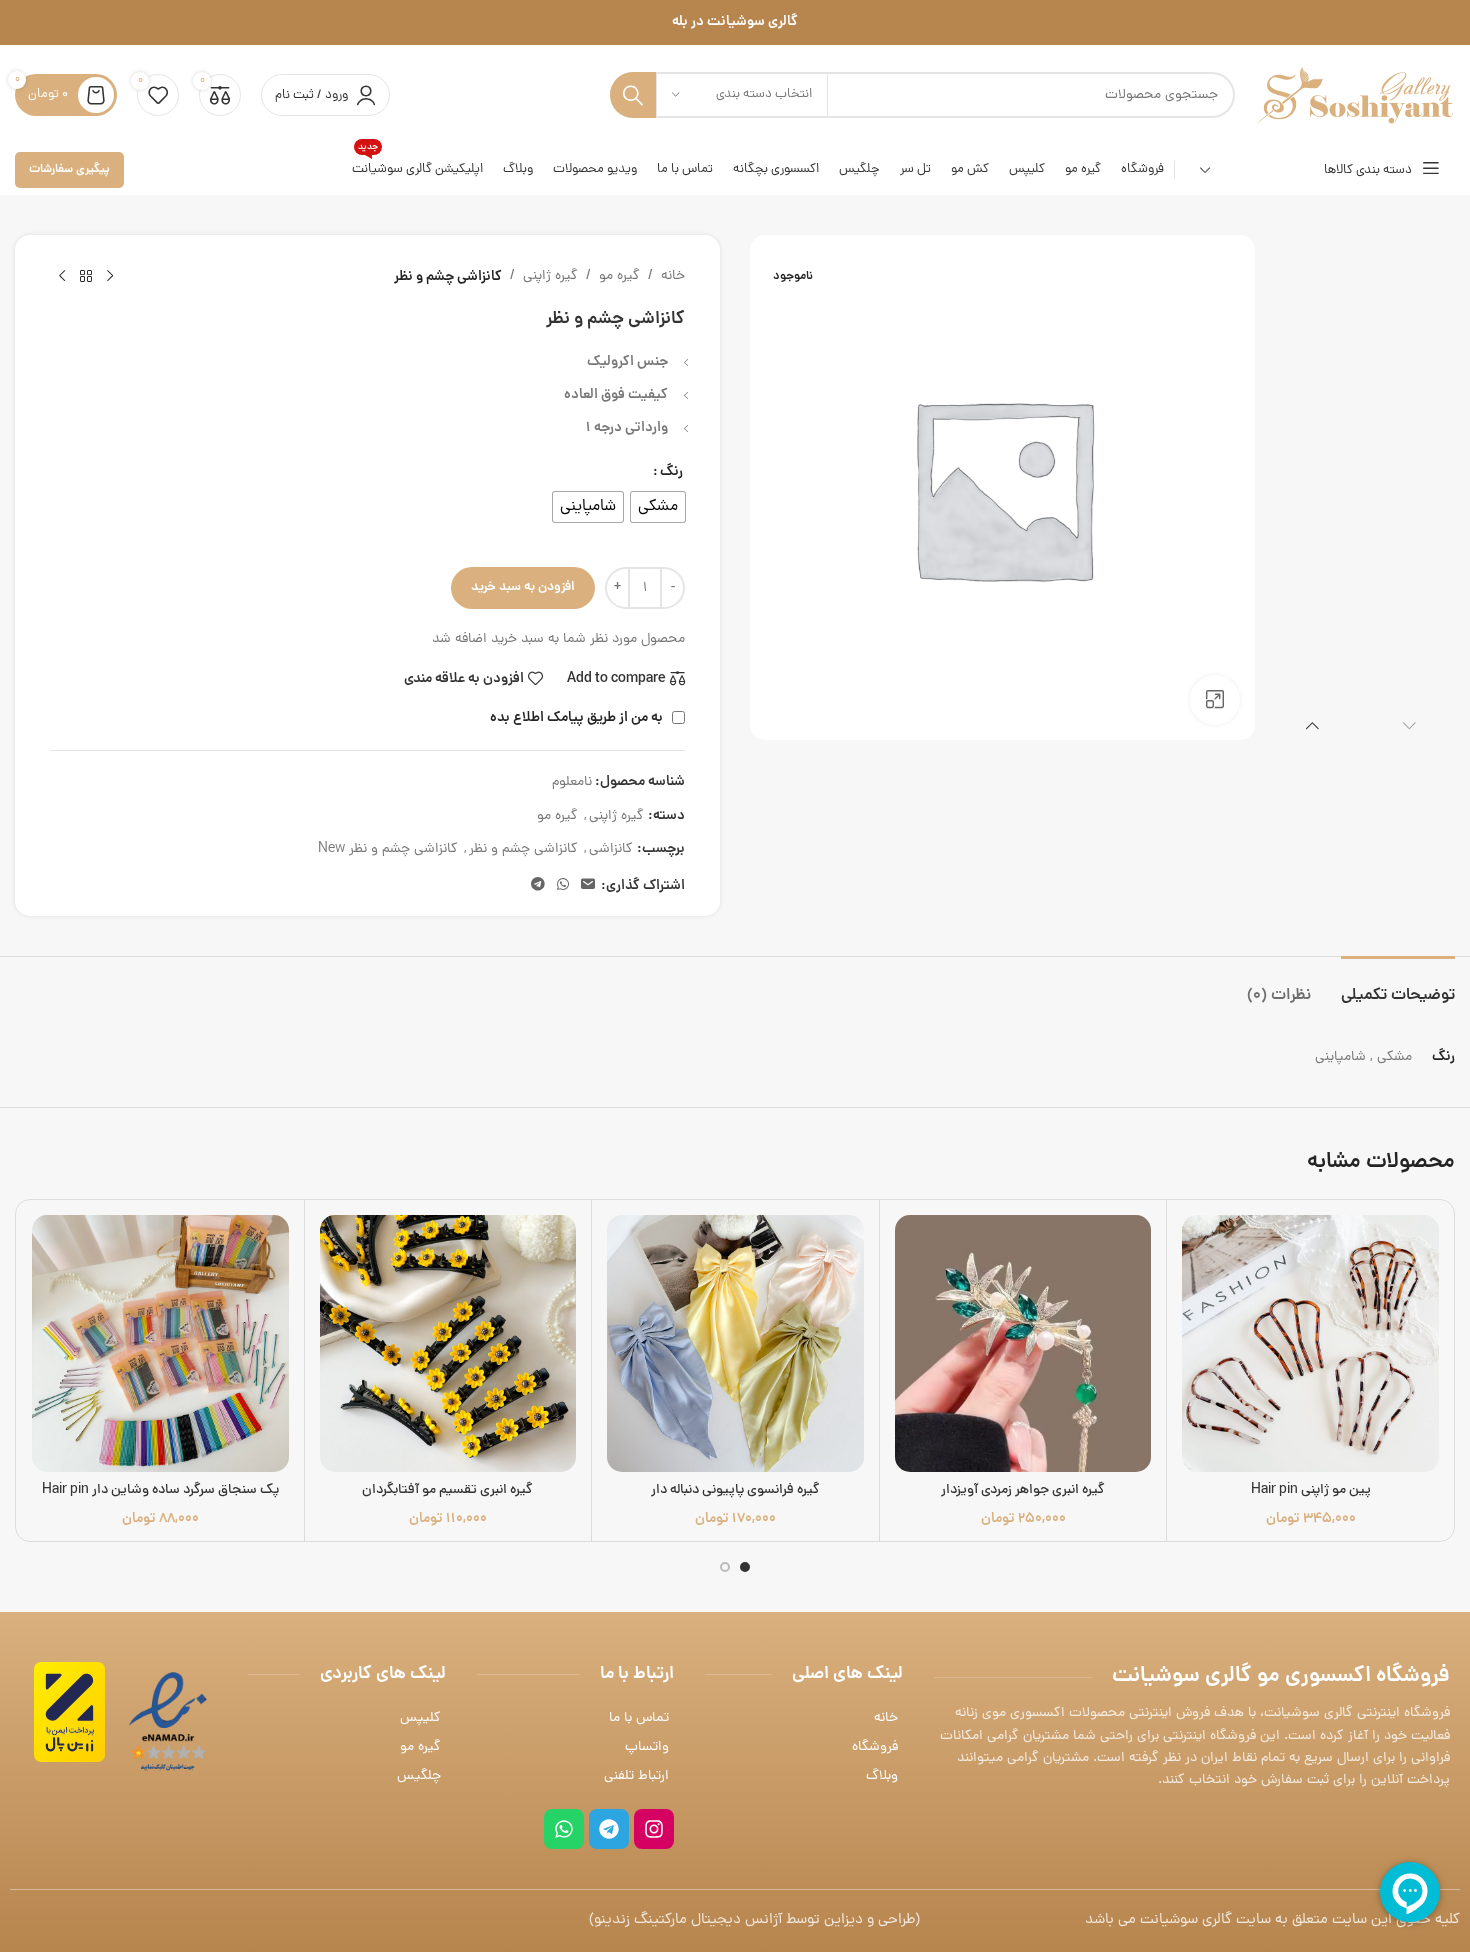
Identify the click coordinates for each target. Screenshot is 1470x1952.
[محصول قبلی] (110, 277)
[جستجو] (633, 95)
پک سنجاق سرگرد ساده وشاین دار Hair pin (160, 1490)
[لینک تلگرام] (538, 886)
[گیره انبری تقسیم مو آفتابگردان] (448, 1343)
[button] (1409, 725)
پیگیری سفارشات (69, 169)
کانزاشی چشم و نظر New (388, 849)
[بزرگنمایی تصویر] (1215, 700)
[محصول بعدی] (62, 277)
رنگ (671, 472)
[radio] (658, 507)
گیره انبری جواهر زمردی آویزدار (1023, 1490)
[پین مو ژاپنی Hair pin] (1310, 1343)
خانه (673, 276)
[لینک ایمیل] (588, 886)
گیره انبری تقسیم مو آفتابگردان (447, 1490)
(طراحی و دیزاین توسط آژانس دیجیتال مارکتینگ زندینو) (754, 1920)
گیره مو (619, 276)
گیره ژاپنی (550, 276)
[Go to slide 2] (725, 1567)
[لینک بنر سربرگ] (735, 22)
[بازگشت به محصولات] (86, 277)
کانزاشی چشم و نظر (523, 849)
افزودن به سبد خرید (523, 587)
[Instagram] (654, 1829)
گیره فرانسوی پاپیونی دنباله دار (735, 1490)
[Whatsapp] (564, 1829)
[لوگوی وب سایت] (1355, 96)
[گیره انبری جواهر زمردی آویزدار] (1023, 1343)
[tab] (1398, 986)
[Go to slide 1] (745, 1567)
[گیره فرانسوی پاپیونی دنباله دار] (735, 1343)
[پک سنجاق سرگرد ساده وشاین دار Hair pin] (160, 1343)
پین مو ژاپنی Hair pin (1311, 1490)
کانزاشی (611, 849)
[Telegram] (609, 1829)
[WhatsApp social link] (563, 886)
